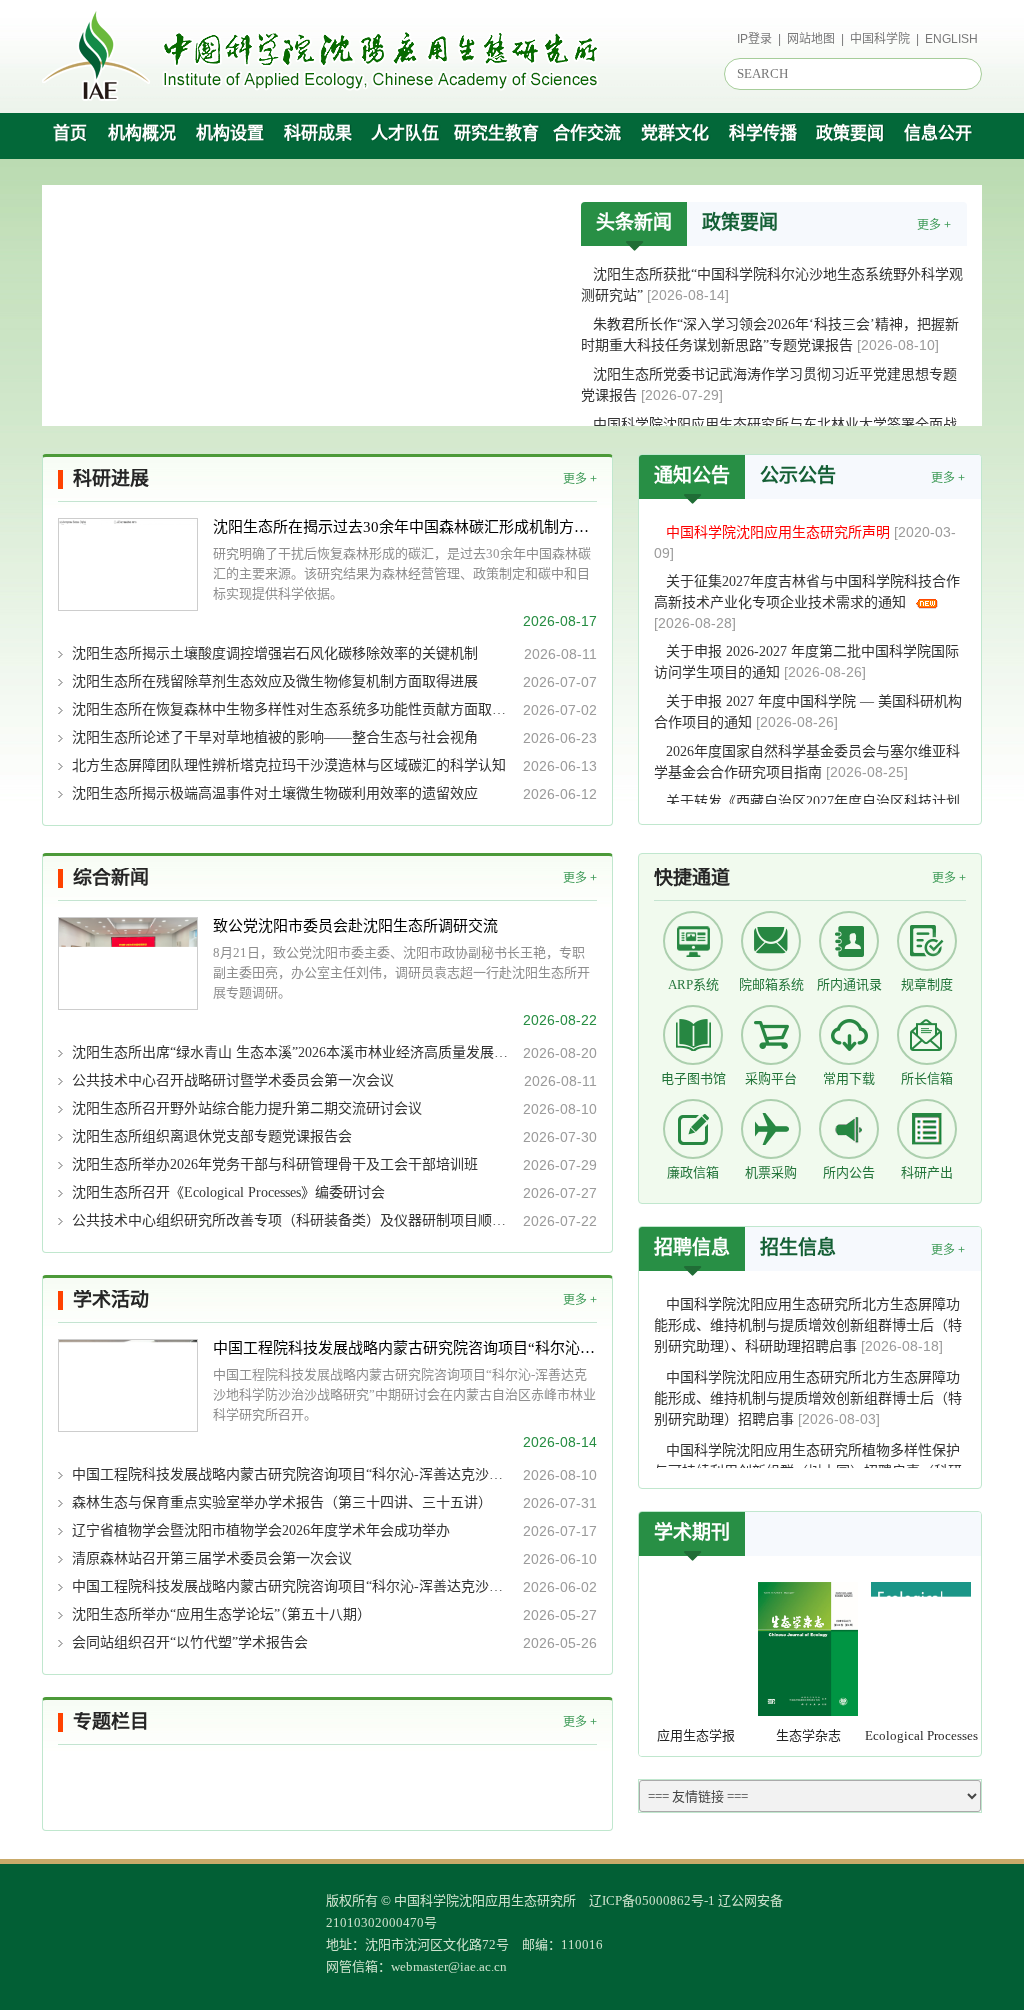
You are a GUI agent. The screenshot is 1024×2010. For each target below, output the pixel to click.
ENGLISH (951, 39)
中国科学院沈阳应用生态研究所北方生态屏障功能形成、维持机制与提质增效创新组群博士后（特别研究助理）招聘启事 (808, 1398)
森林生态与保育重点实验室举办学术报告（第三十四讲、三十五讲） (282, 1502)
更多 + (934, 225)
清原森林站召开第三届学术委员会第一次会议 (212, 1558)
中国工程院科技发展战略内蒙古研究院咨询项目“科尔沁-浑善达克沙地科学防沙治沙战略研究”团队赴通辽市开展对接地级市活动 (291, 1474)
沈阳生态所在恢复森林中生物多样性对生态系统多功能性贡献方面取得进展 (291, 709)
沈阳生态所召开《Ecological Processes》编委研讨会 (228, 1192)
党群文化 (675, 133)
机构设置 (230, 133)
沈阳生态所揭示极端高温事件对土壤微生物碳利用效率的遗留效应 (275, 793)
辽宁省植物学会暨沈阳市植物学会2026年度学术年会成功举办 (261, 1530)
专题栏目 (111, 1721)
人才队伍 (405, 133)
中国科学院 (880, 39)
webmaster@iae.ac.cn (449, 1966)
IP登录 (754, 39)
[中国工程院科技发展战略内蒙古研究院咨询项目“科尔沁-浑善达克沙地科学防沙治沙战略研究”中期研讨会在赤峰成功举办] (128, 1385)
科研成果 (318, 133)
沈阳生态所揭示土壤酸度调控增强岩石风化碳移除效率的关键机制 (275, 653)
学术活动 (111, 1299)
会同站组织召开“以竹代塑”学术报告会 (190, 1642)
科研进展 (111, 478)
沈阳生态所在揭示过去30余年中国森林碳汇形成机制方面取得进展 (405, 527)
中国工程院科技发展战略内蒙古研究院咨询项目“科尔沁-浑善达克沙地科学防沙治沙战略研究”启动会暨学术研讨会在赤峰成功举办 (291, 1586)
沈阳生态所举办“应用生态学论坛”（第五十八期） (221, 1614)
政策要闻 (850, 133)
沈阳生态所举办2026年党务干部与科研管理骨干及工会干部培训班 (275, 1164)
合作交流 (587, 133)
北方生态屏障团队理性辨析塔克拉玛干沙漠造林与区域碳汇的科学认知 (289, 765)
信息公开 (938, 133)
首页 (70, 133)
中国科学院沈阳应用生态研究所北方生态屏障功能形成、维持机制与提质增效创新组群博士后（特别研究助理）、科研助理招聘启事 (808, 1325)
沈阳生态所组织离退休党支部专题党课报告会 (212, 1136)
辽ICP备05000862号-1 (652, 1900)
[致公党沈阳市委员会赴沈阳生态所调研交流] (128, 963)
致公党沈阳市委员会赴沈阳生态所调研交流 (355, 926)
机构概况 (142, 133)
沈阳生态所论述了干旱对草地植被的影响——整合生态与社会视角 (275, 737)
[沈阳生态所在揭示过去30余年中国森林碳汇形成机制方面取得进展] (128, 564)
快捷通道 (692, 877)
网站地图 (811, 39)
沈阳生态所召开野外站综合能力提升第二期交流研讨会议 (247, 1108)
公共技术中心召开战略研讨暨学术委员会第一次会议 (233, 1080)
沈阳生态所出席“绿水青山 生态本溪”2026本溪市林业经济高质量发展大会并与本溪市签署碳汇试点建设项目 (291, 1052)
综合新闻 (111, 877)
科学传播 (763, 133)
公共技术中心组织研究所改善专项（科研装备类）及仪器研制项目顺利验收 (291, 1220)
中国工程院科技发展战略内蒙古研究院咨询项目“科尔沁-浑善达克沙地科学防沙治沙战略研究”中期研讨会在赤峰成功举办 (405, 1348)
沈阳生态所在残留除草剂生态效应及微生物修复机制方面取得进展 (275, 681)
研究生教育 (496, 133)
